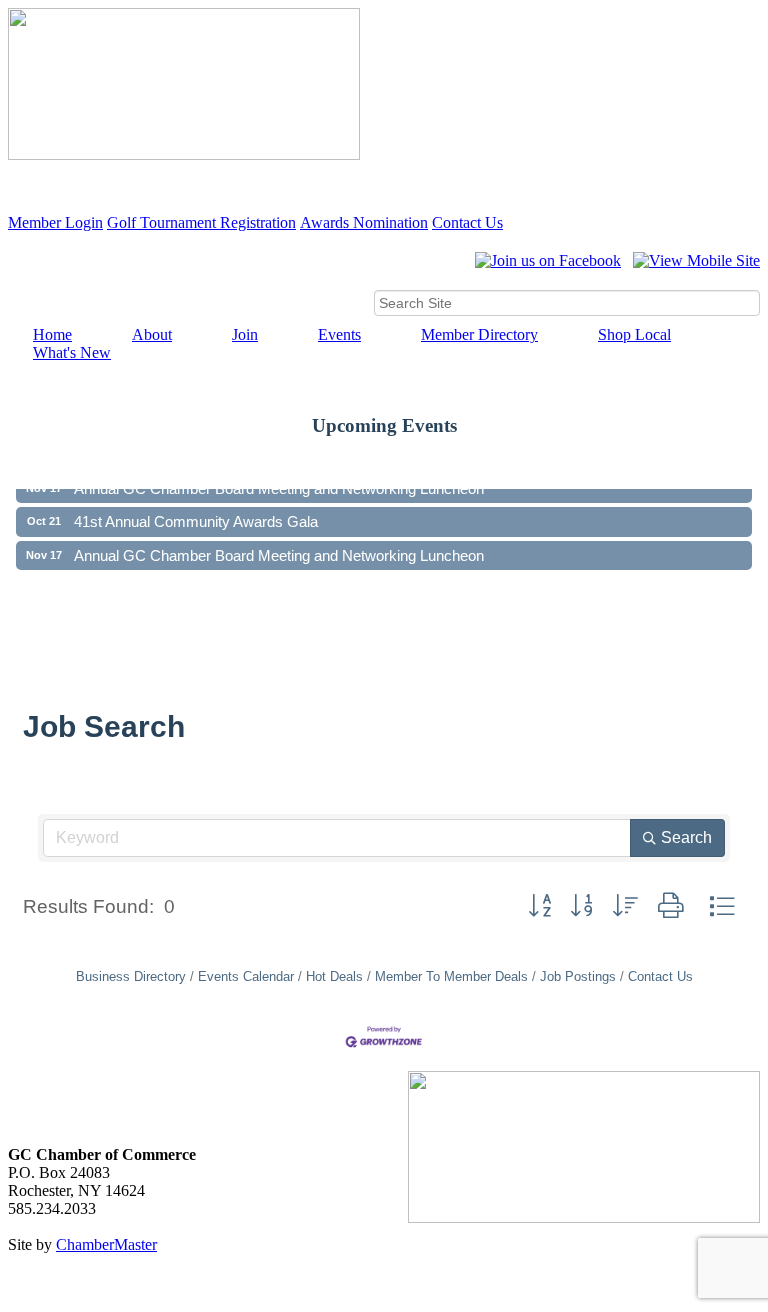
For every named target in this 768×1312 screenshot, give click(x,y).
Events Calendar (246, 976)
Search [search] (686, 837)
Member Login (55, 222)
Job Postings (578, 976)
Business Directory (131, 976)
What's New (72, 352)
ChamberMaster (106, 1244)
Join (245, 334)
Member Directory (479, 334)
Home (52, 334)
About (152, 334)
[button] (539, 906)
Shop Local (634, 334)
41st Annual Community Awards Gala (196, 513)
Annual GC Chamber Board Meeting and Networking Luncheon (279, 547)
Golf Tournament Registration (201, 222)
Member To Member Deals (451, 976)
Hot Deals (334, 976)
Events (339, 334)
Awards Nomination (364, 222)
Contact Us (467, 222)
